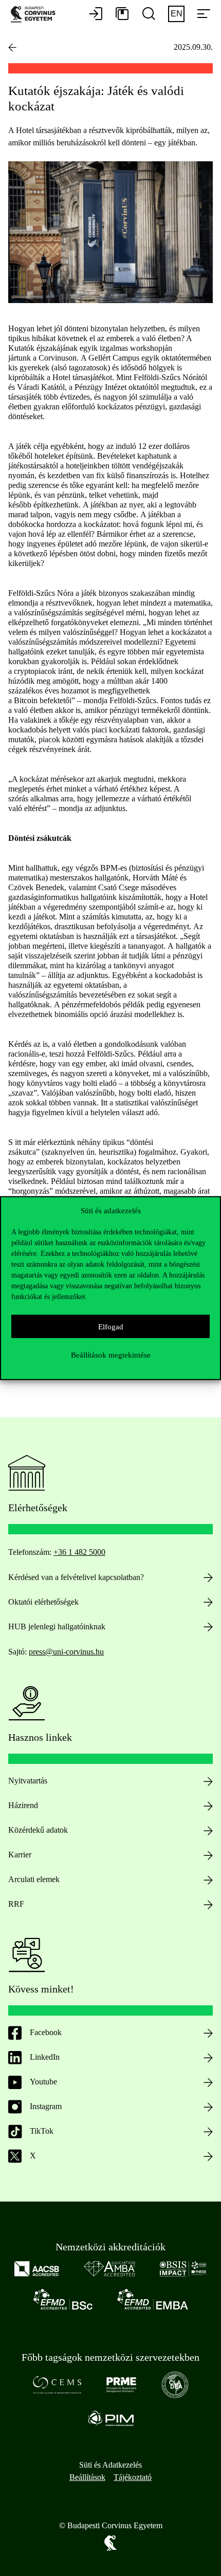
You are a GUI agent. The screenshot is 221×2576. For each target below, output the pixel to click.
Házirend (23, 1805)
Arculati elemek (34, 1879)
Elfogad (111, 1326)
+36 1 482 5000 (79, 1552)
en (177, 14)
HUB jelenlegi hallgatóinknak (57, 1627)
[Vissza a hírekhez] (12, 47)
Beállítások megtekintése (111, 1355)
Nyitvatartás (28, 1781)
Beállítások (87, 2477)
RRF (16, 1904)
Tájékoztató (133, 2477)
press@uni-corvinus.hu (66, 1652)
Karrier (20, 1855)
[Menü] (204, 14)
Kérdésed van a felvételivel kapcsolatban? (76, 1577)
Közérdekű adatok (38, 1830)
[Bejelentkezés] (96, 14)
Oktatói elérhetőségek (43, 1602)
